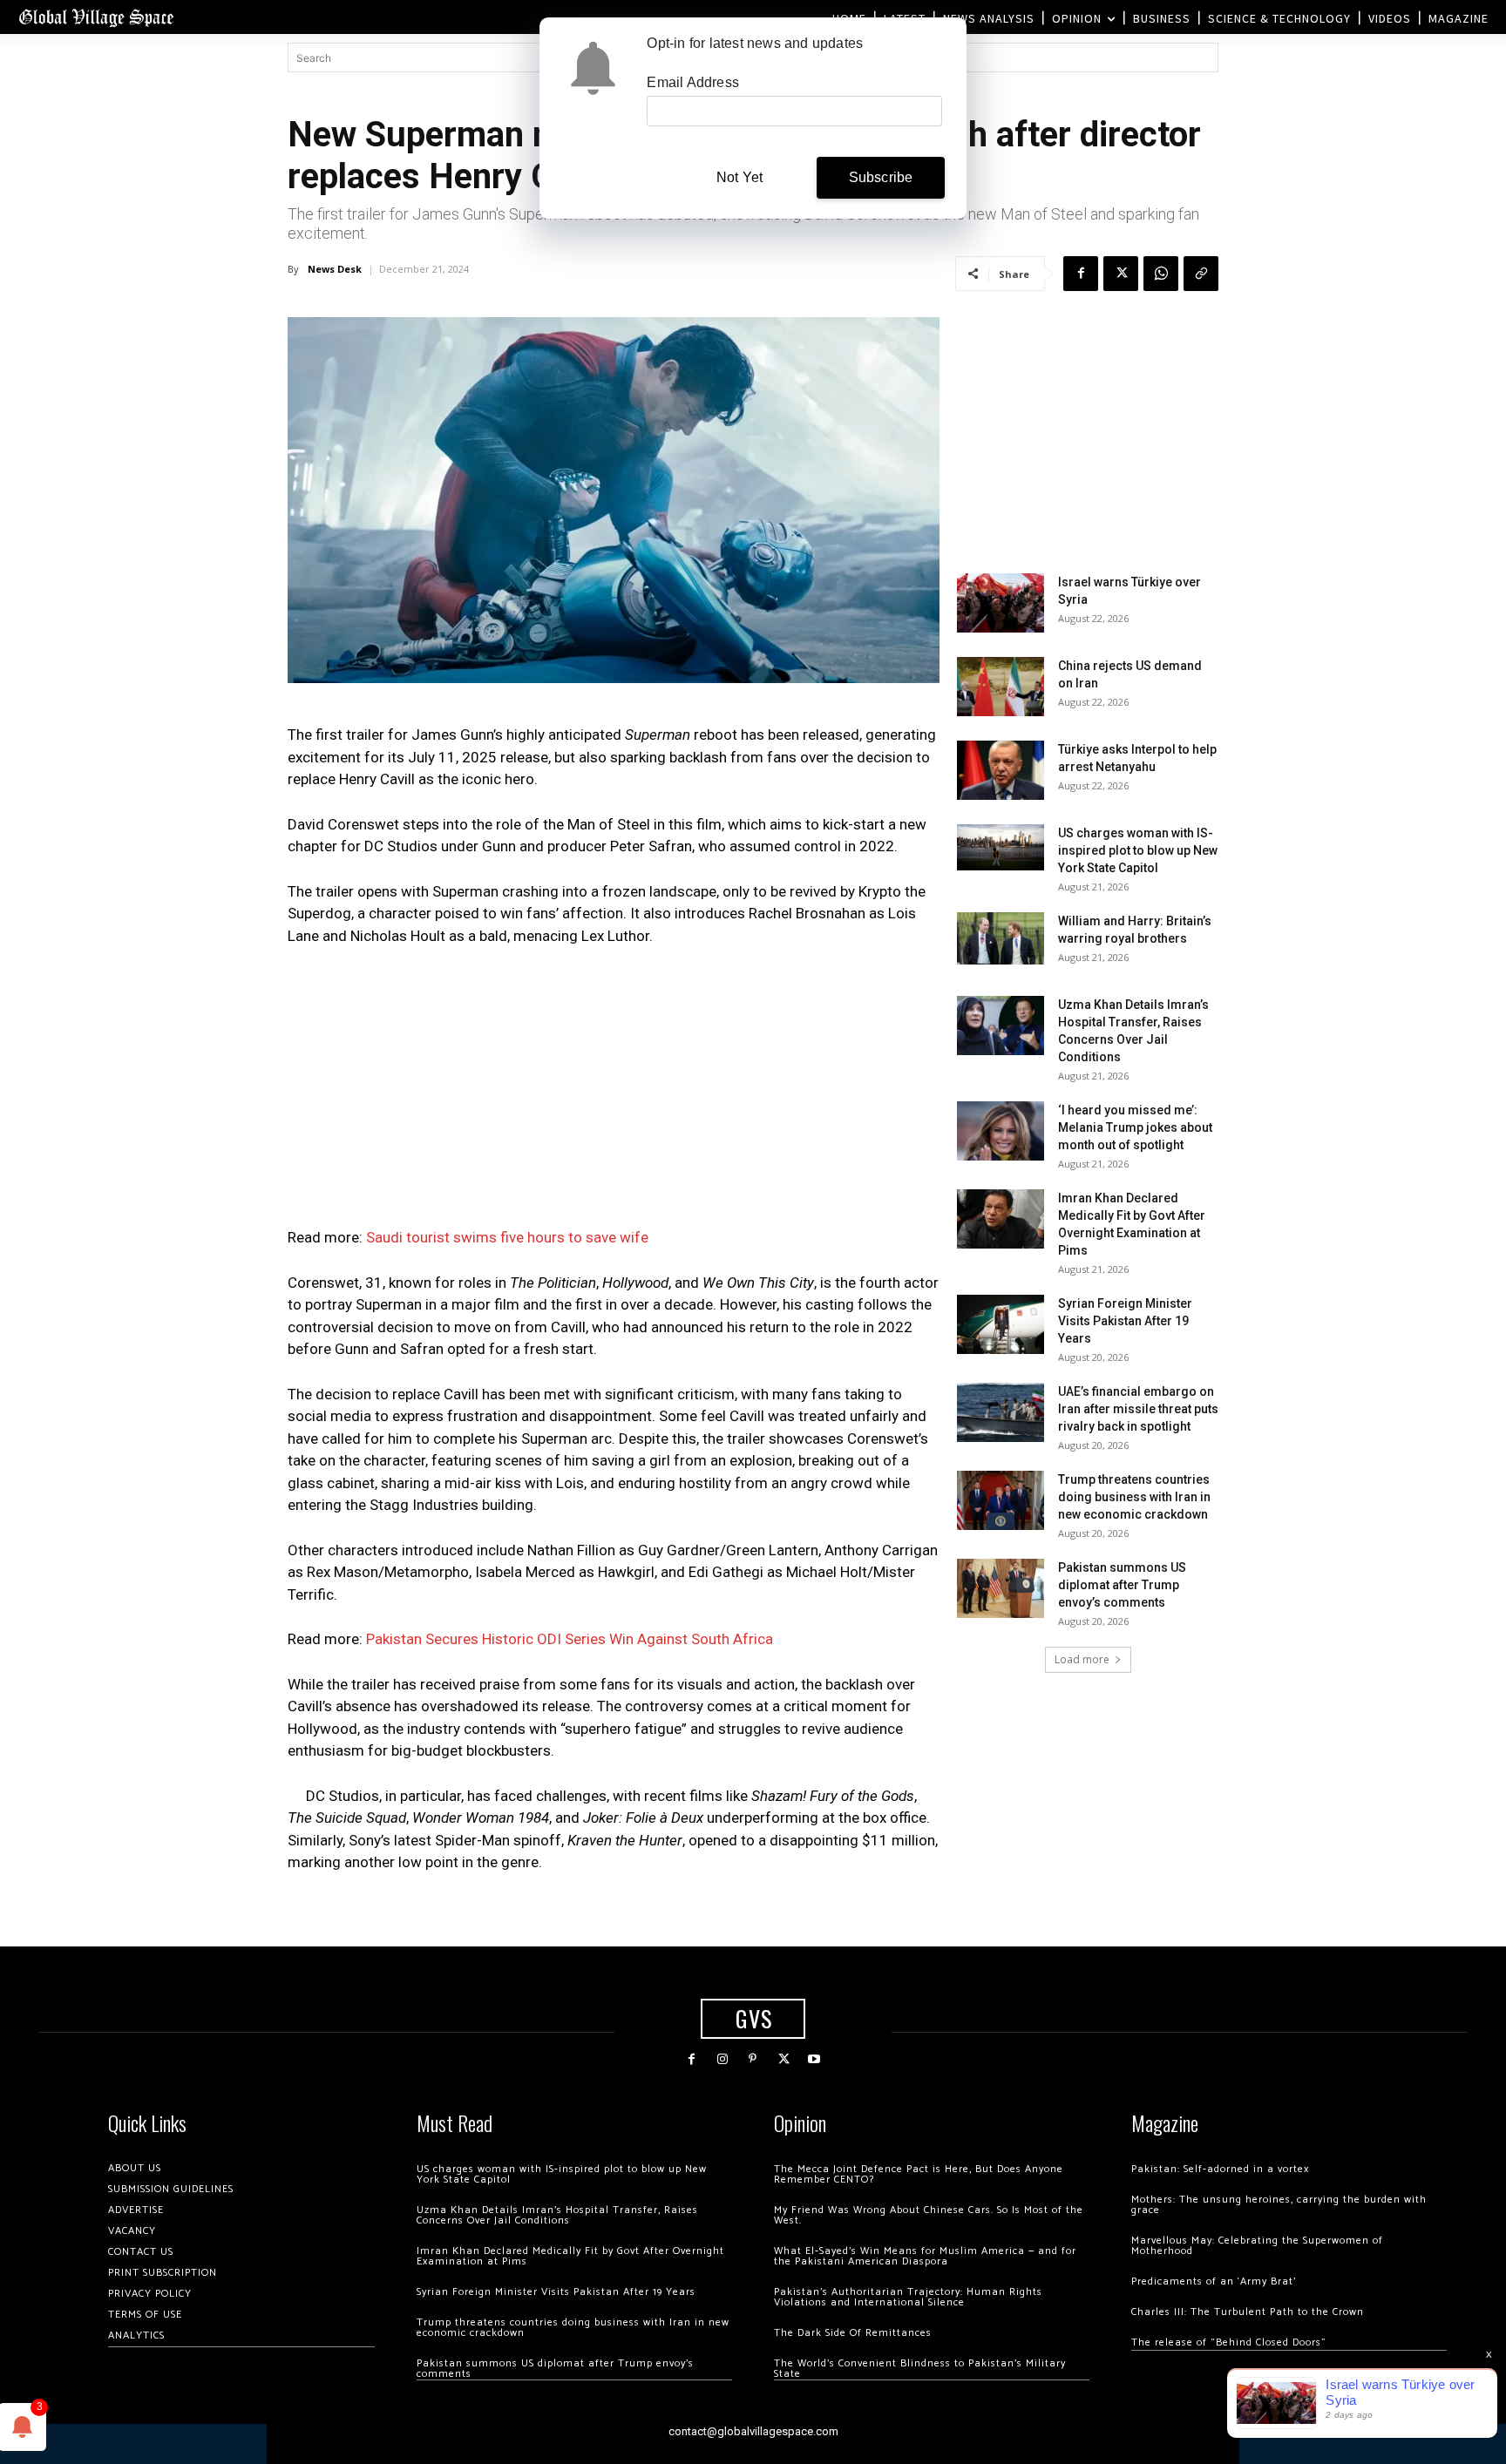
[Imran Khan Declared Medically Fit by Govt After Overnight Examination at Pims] (1001, 1219)
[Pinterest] (753, 2059)
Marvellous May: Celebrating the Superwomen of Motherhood (1257, 2246)
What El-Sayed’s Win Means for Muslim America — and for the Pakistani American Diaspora (925, 2256)
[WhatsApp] (1161, 274)
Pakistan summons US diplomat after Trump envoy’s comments (1122, 1585)
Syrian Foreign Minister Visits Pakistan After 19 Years (1125, 1321)
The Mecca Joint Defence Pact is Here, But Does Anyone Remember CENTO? (919, 2174)
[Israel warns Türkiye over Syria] (1001, 603)
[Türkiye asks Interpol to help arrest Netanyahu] (1001, 771)
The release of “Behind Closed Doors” (1229, 2342)
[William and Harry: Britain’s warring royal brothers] (1001, 938)
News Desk (335, 269)
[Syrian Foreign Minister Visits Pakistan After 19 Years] (1001, 1325)
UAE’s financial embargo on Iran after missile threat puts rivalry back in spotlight (1138, 1409)
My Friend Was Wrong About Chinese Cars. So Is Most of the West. (929, 2215)
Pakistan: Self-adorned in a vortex (1220, 2169)
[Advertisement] (614, 1092)
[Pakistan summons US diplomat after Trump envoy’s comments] (1001, 1589)
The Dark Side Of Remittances (853, 2333)
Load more (1082, 1659)
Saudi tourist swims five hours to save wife (507, 1237)
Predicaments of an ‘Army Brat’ (1214, 2281)
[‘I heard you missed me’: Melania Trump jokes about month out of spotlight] (1001, 1131)
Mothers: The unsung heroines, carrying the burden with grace (1279, 2205)
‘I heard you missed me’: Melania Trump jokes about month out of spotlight (1135, 1127)
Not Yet (739, 177)
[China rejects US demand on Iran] (1001, 687)
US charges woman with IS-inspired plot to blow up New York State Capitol (1138, 850)
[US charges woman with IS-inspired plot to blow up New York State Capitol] (1001, 847)
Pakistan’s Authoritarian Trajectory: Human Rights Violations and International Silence (908, 2297)
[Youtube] (814, 2059)
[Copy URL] (1201, 274)
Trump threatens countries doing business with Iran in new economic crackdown (1134, 1497)
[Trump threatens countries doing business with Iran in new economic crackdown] (1001, 1501)
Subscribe (881, 177)
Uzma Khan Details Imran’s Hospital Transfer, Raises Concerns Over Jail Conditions (557, 2215)
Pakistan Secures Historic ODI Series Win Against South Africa (570, 1639)
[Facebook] (1081, 274)
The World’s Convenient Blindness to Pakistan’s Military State (920, 2369)
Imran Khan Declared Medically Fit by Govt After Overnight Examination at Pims (570, 2256)
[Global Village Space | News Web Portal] (96, 17)
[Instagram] (722, 2059)
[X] (1121, 274)
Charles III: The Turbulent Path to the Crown (1248, 2312)
